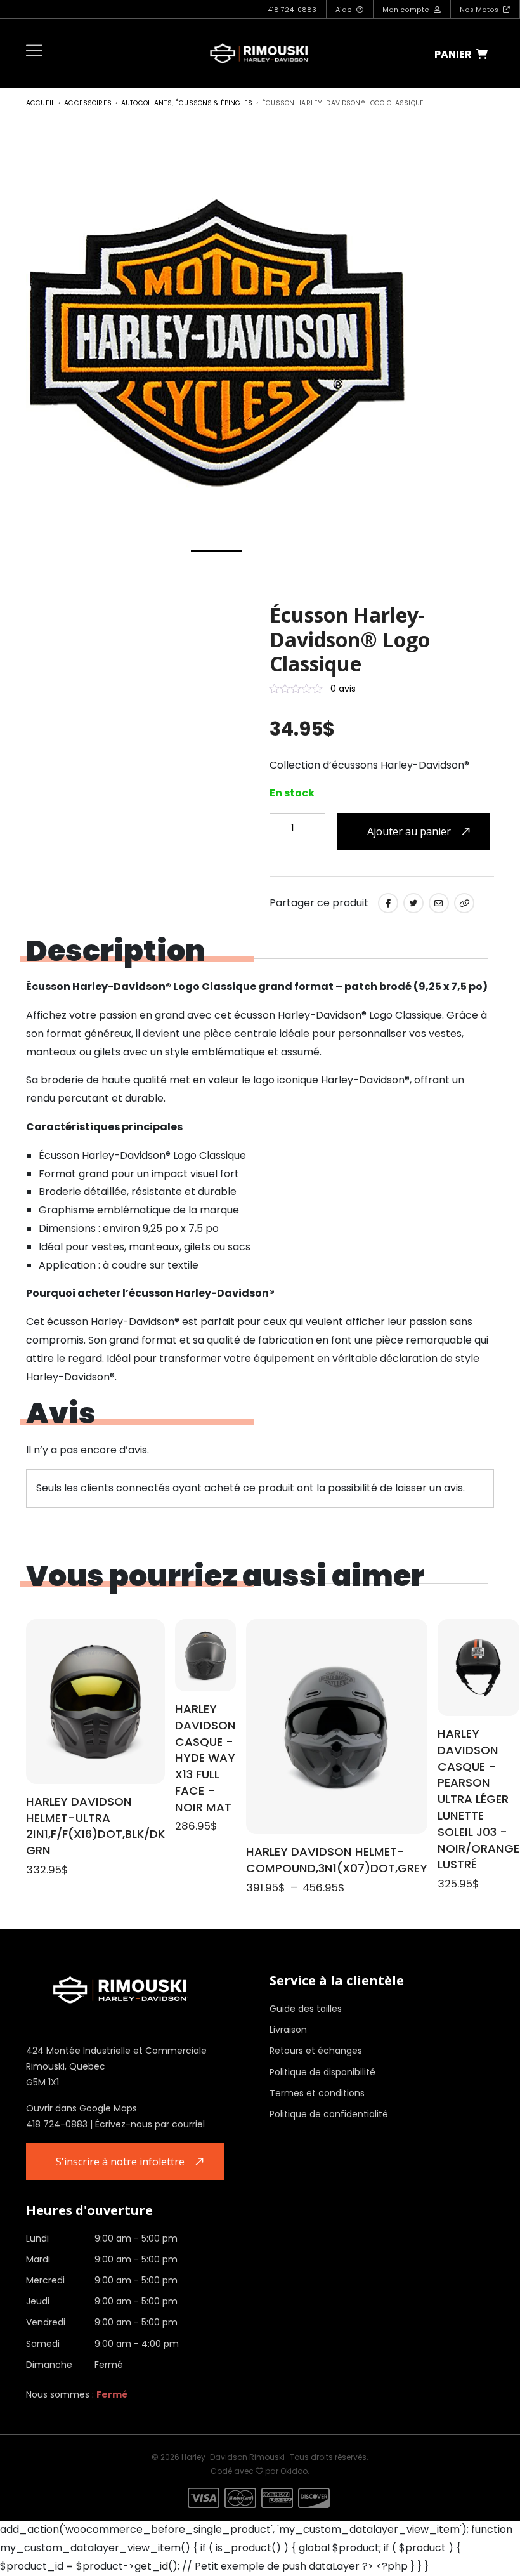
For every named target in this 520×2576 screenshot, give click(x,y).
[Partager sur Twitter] (413, 903)
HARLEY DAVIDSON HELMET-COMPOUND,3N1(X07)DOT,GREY (337, 1860)
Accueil (40, 103)
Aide (345, 10)
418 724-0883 (292, 10)
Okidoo (294, 2471)
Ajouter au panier (409, 831)
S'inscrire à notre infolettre (120, 2162)
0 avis (343, 689)
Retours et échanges (316, 2051)
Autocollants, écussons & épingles (187, 103)
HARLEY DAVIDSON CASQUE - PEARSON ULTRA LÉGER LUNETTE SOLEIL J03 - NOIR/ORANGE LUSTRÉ (478, 1799)
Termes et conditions (317, 2093)
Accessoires (88, 103)
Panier (454, 54)
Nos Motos (480, 10)
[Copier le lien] (464, 903)
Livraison (288, 2030)
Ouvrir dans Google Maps (81, 2108)
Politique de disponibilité (322, 2072)
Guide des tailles (306, 2009)
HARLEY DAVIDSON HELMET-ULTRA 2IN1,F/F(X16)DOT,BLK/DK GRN (95, 1826)
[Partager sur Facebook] (388, 903)
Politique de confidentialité (329, 2114)
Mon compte (407, 10)
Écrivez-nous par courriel (150, 2124)
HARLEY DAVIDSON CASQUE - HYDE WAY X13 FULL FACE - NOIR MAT (205, 1758)
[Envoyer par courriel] (439, 903)
